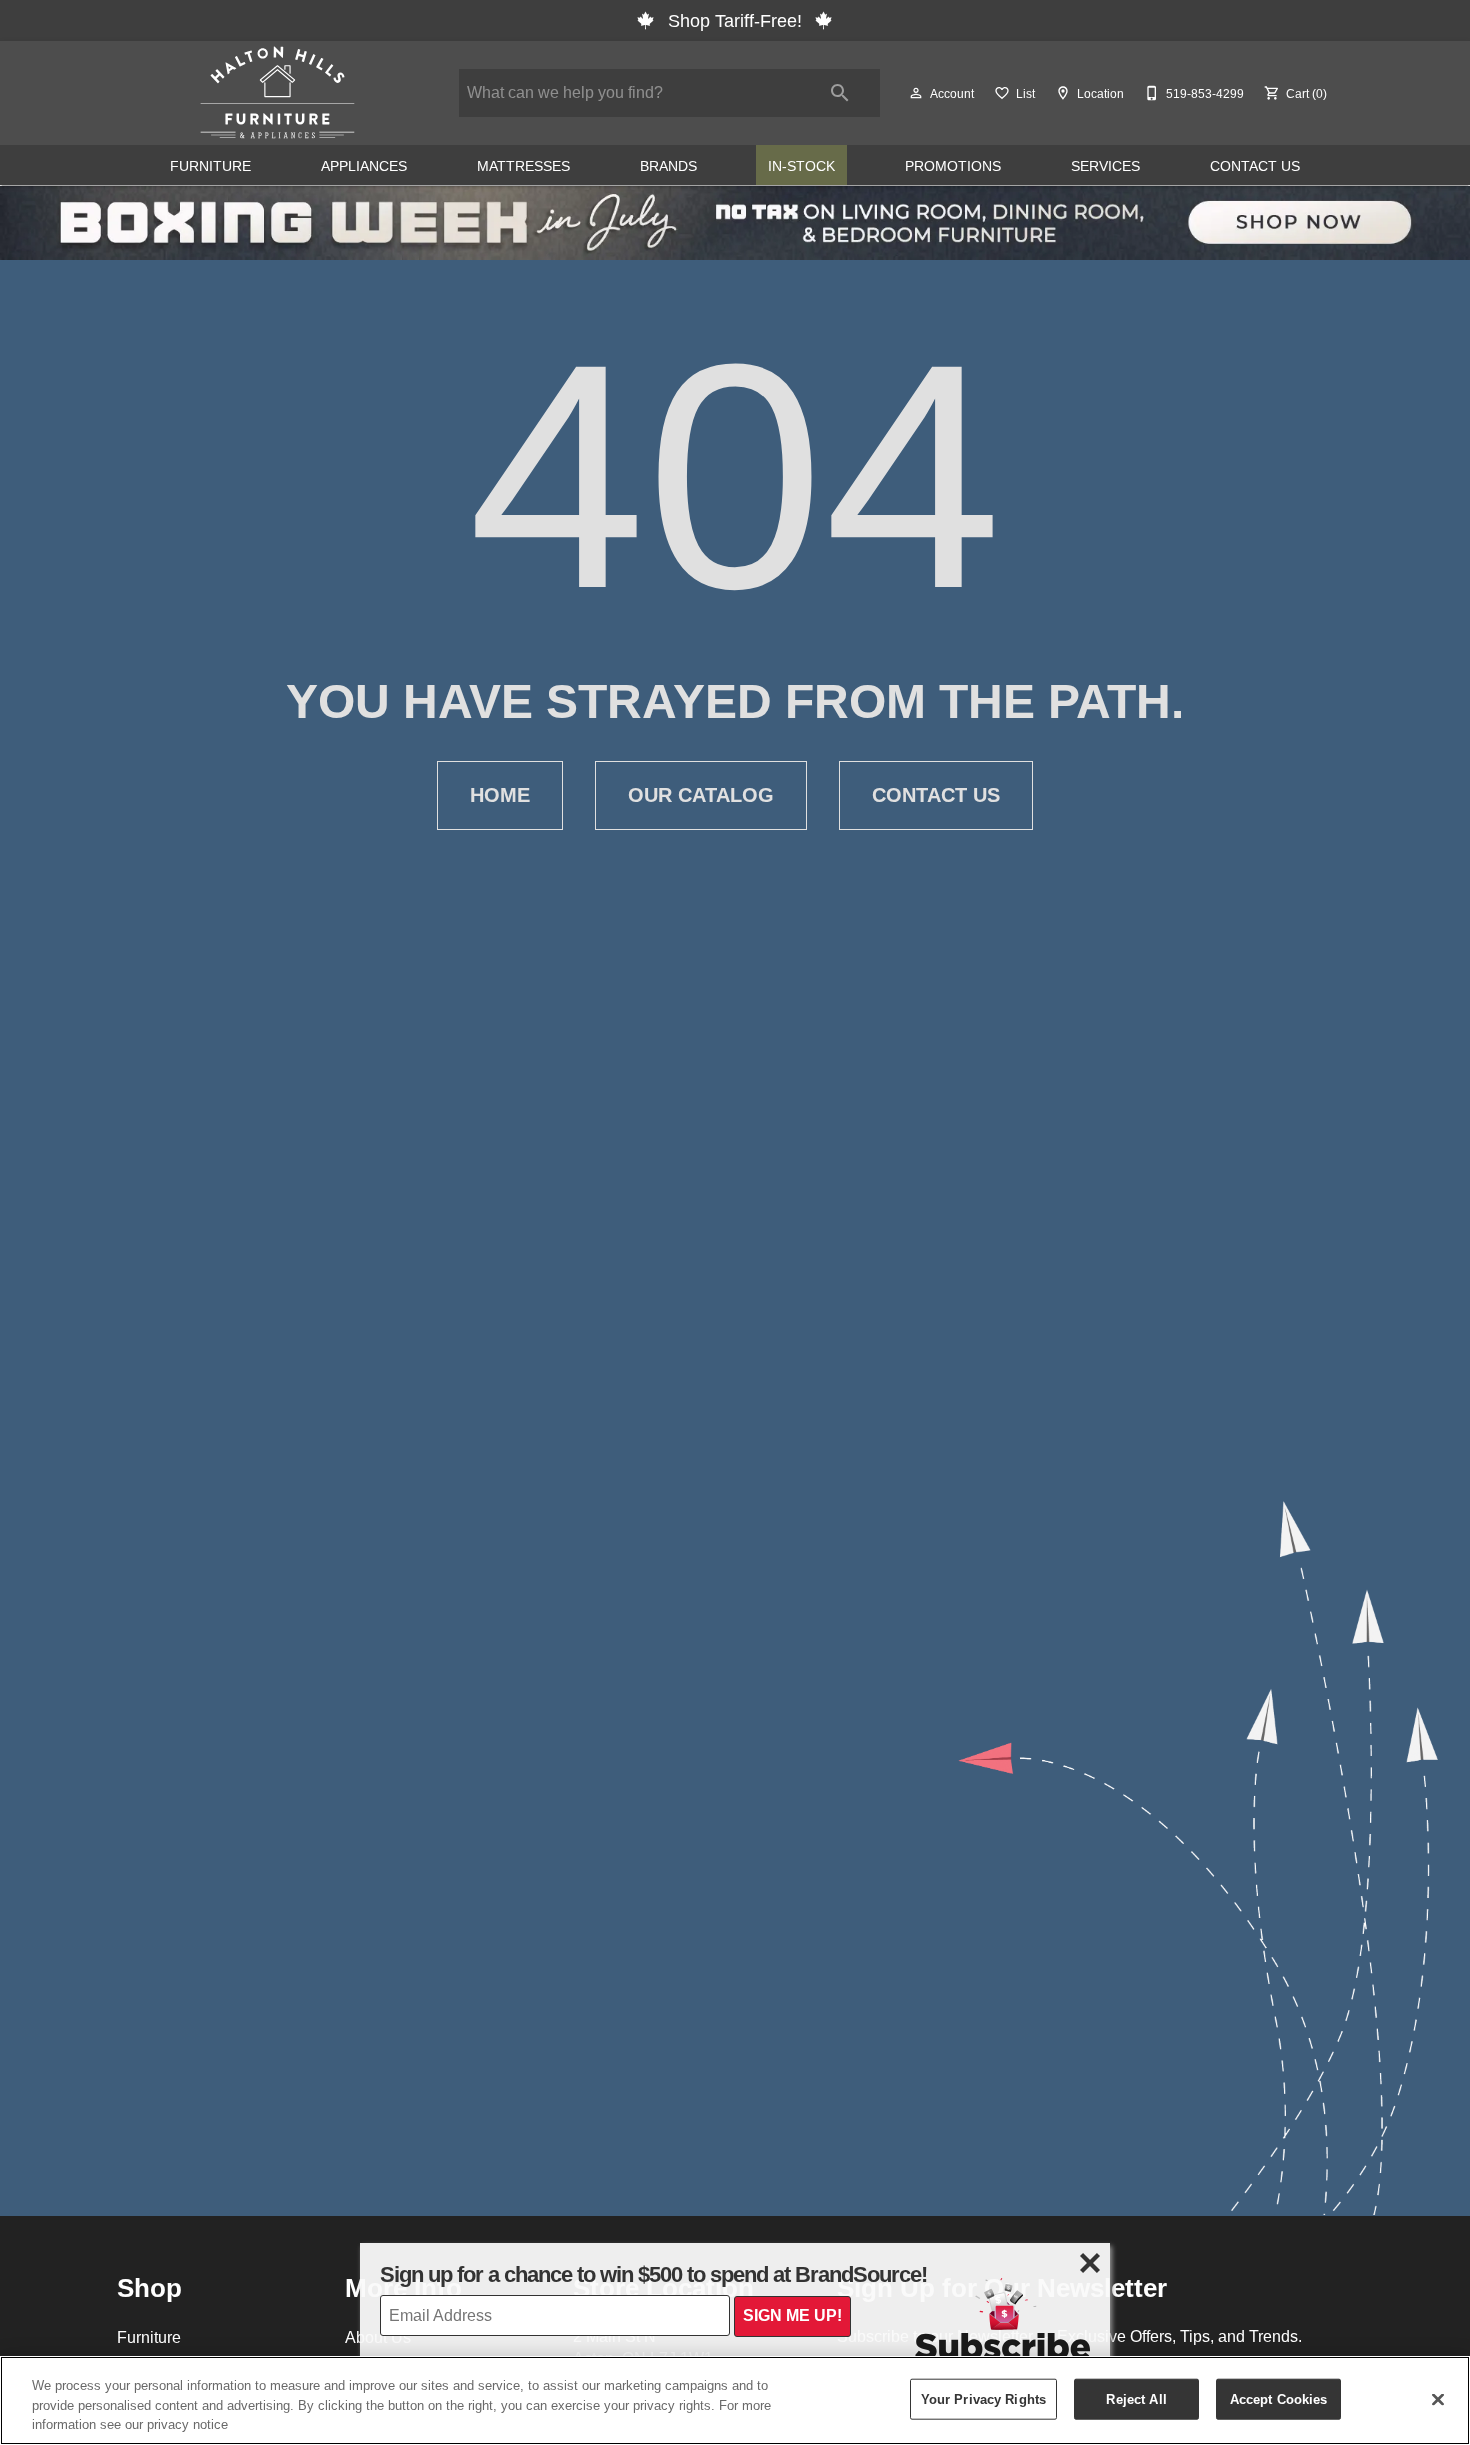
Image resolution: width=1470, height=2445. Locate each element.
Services (1105, 166)
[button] (916, 93)
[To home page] (277, 93)
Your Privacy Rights (983, 2398)
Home (500, 795)
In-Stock (801, 166)
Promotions (953, 166)
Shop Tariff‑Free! (735, 20)
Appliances (364, 166)
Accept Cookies (1279, 2398)
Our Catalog (701, 795)
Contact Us (1255, 166)
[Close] (1438, 2399)
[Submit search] (840, 93)
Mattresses (523, 166)
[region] (735, 2400)
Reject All (1136, 2398)
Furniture (210, 166)
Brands (668, 166)
